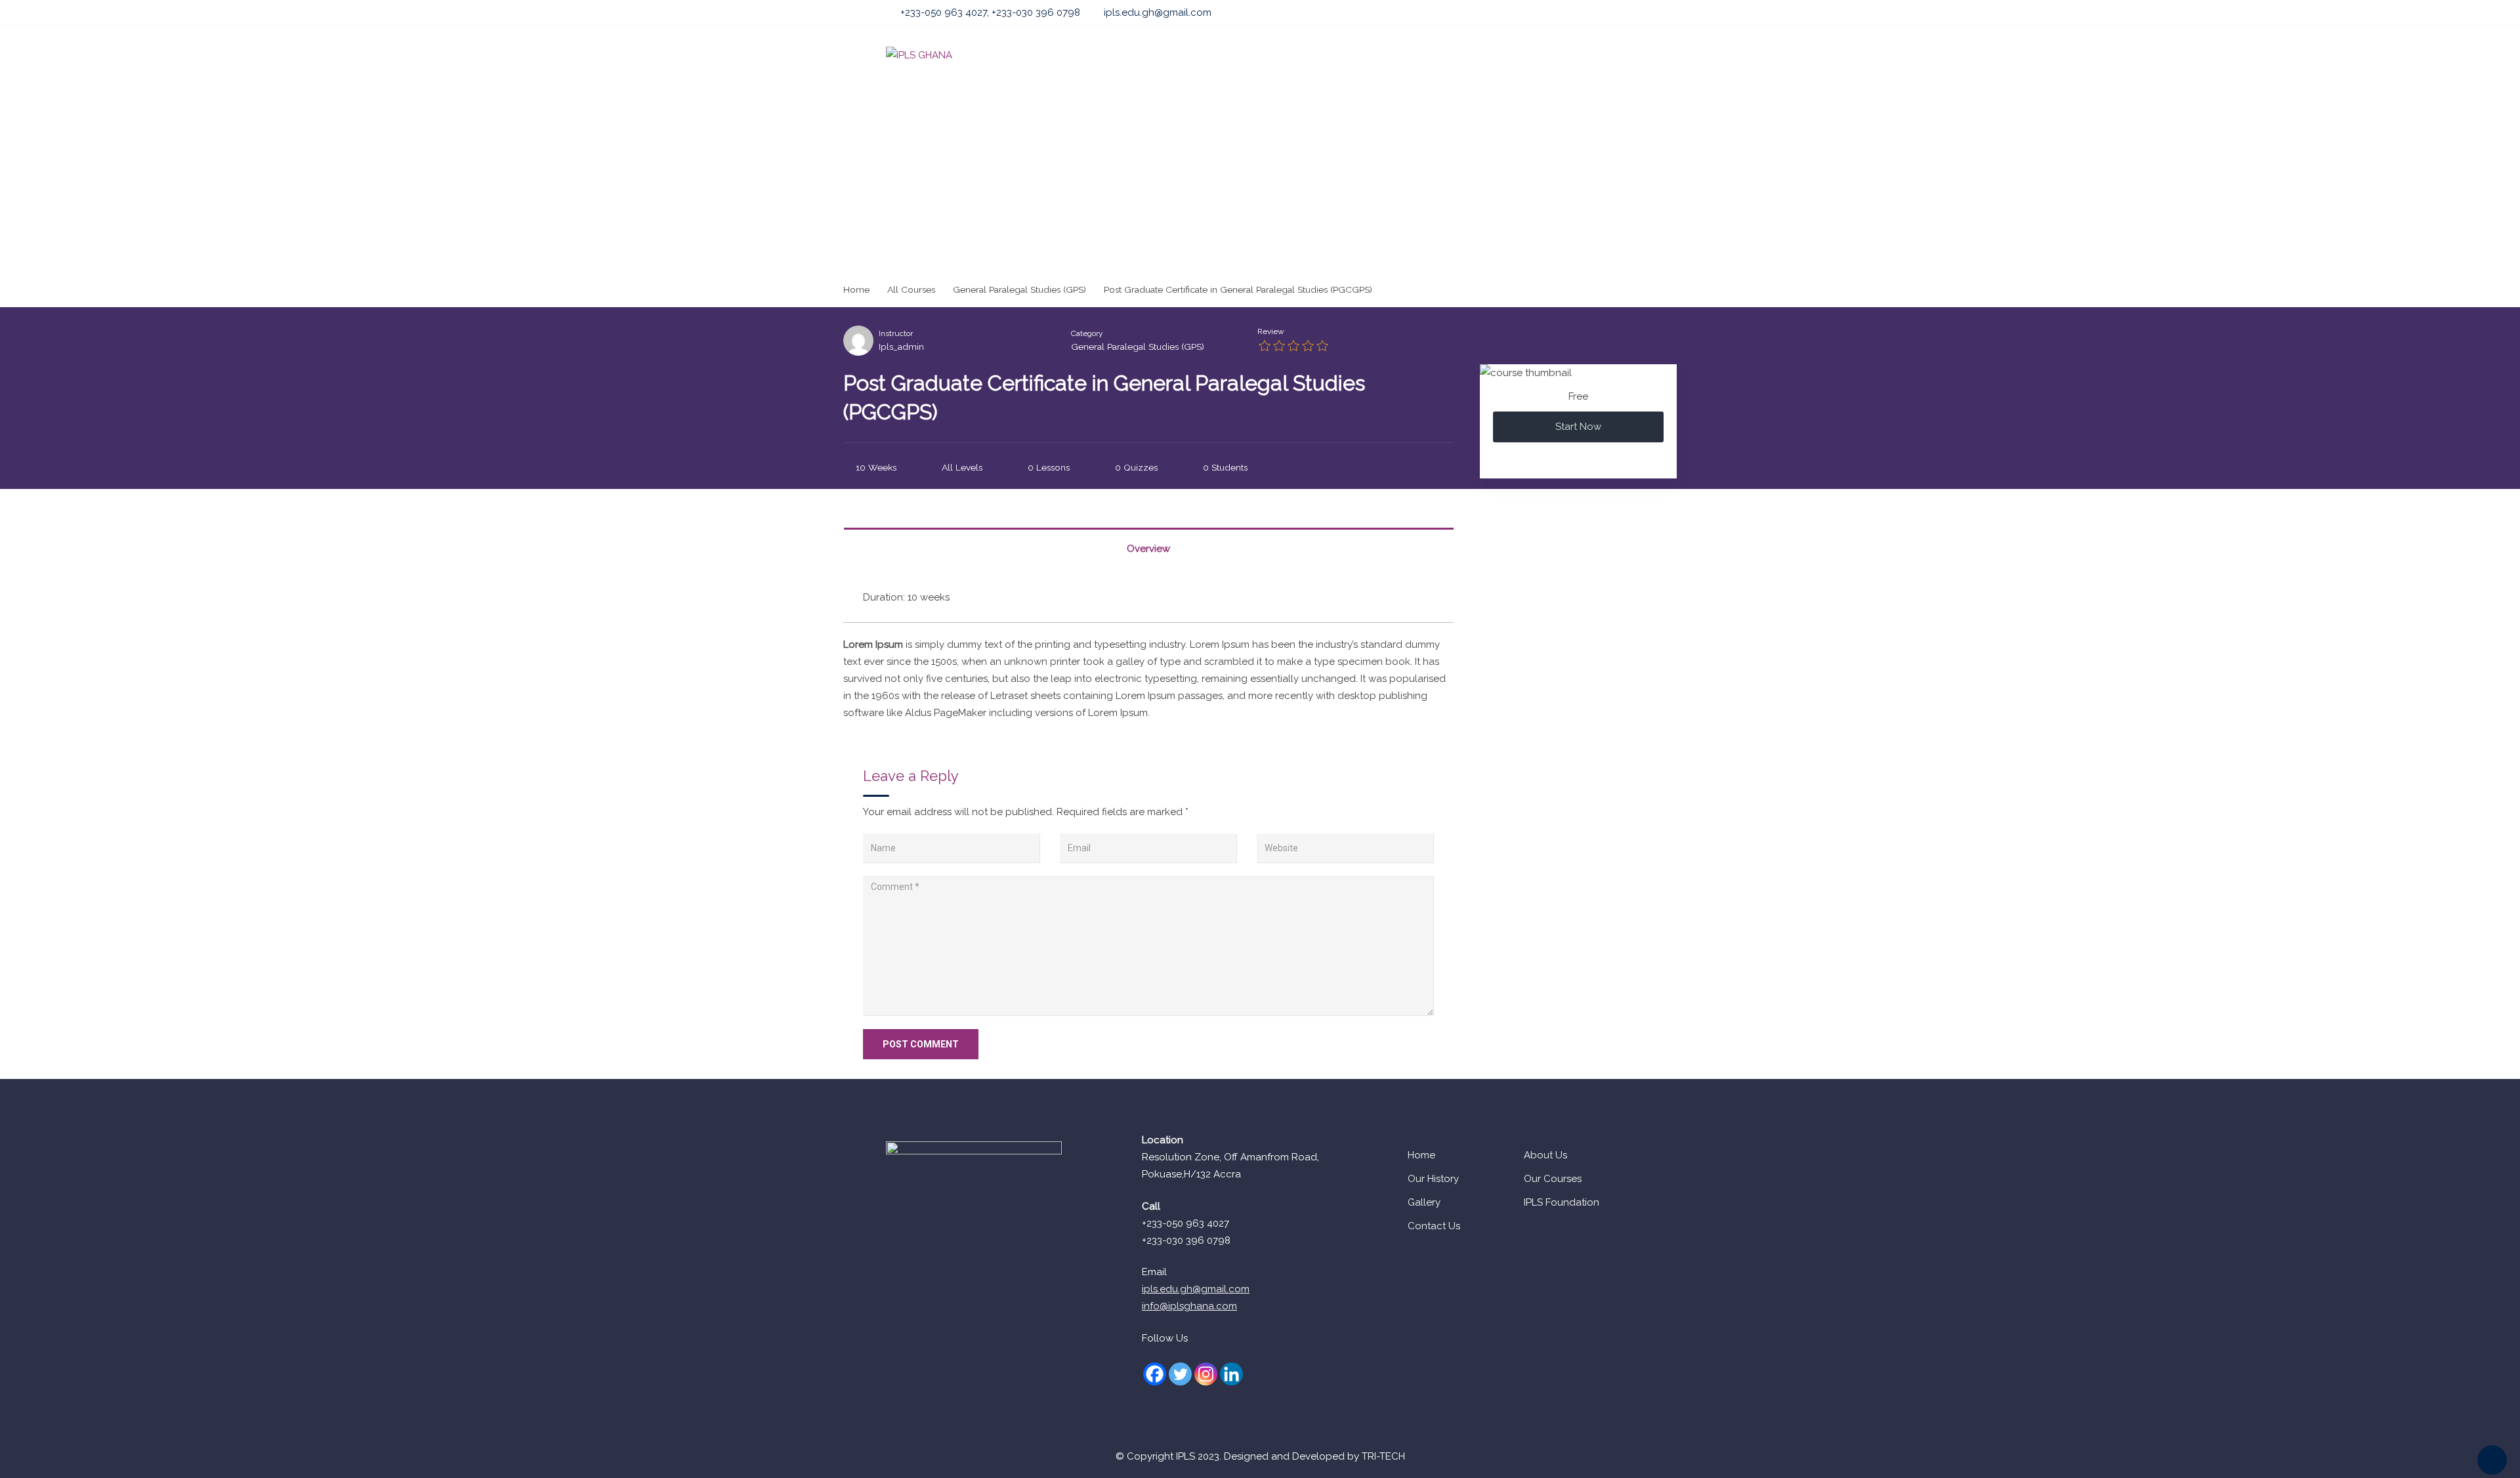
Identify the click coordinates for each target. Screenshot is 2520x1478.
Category (1087, 333)
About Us (1095, 55)
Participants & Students (1442, 55)
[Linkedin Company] (1231, 1374)
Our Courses (1553, 1179)
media (1586, 55)
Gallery (1424, 1202)
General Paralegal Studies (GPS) (1138, 347)
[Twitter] (1180, 1374)
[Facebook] (1155, 1374)
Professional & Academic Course (1290, 55)
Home (1038, 55)
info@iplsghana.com (1189, 1306)
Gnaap (1534, 55)
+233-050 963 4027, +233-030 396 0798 (990, 12)
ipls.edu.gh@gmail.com (1158, 12)
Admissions (1165, 55)
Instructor (896, 333)
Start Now (1578, 427)
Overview (1148, 549)
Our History (1433, 1179)
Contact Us (1434, 1226)
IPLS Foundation (1562, 1202)
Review (1271, 331)
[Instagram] (1206, 1374)
